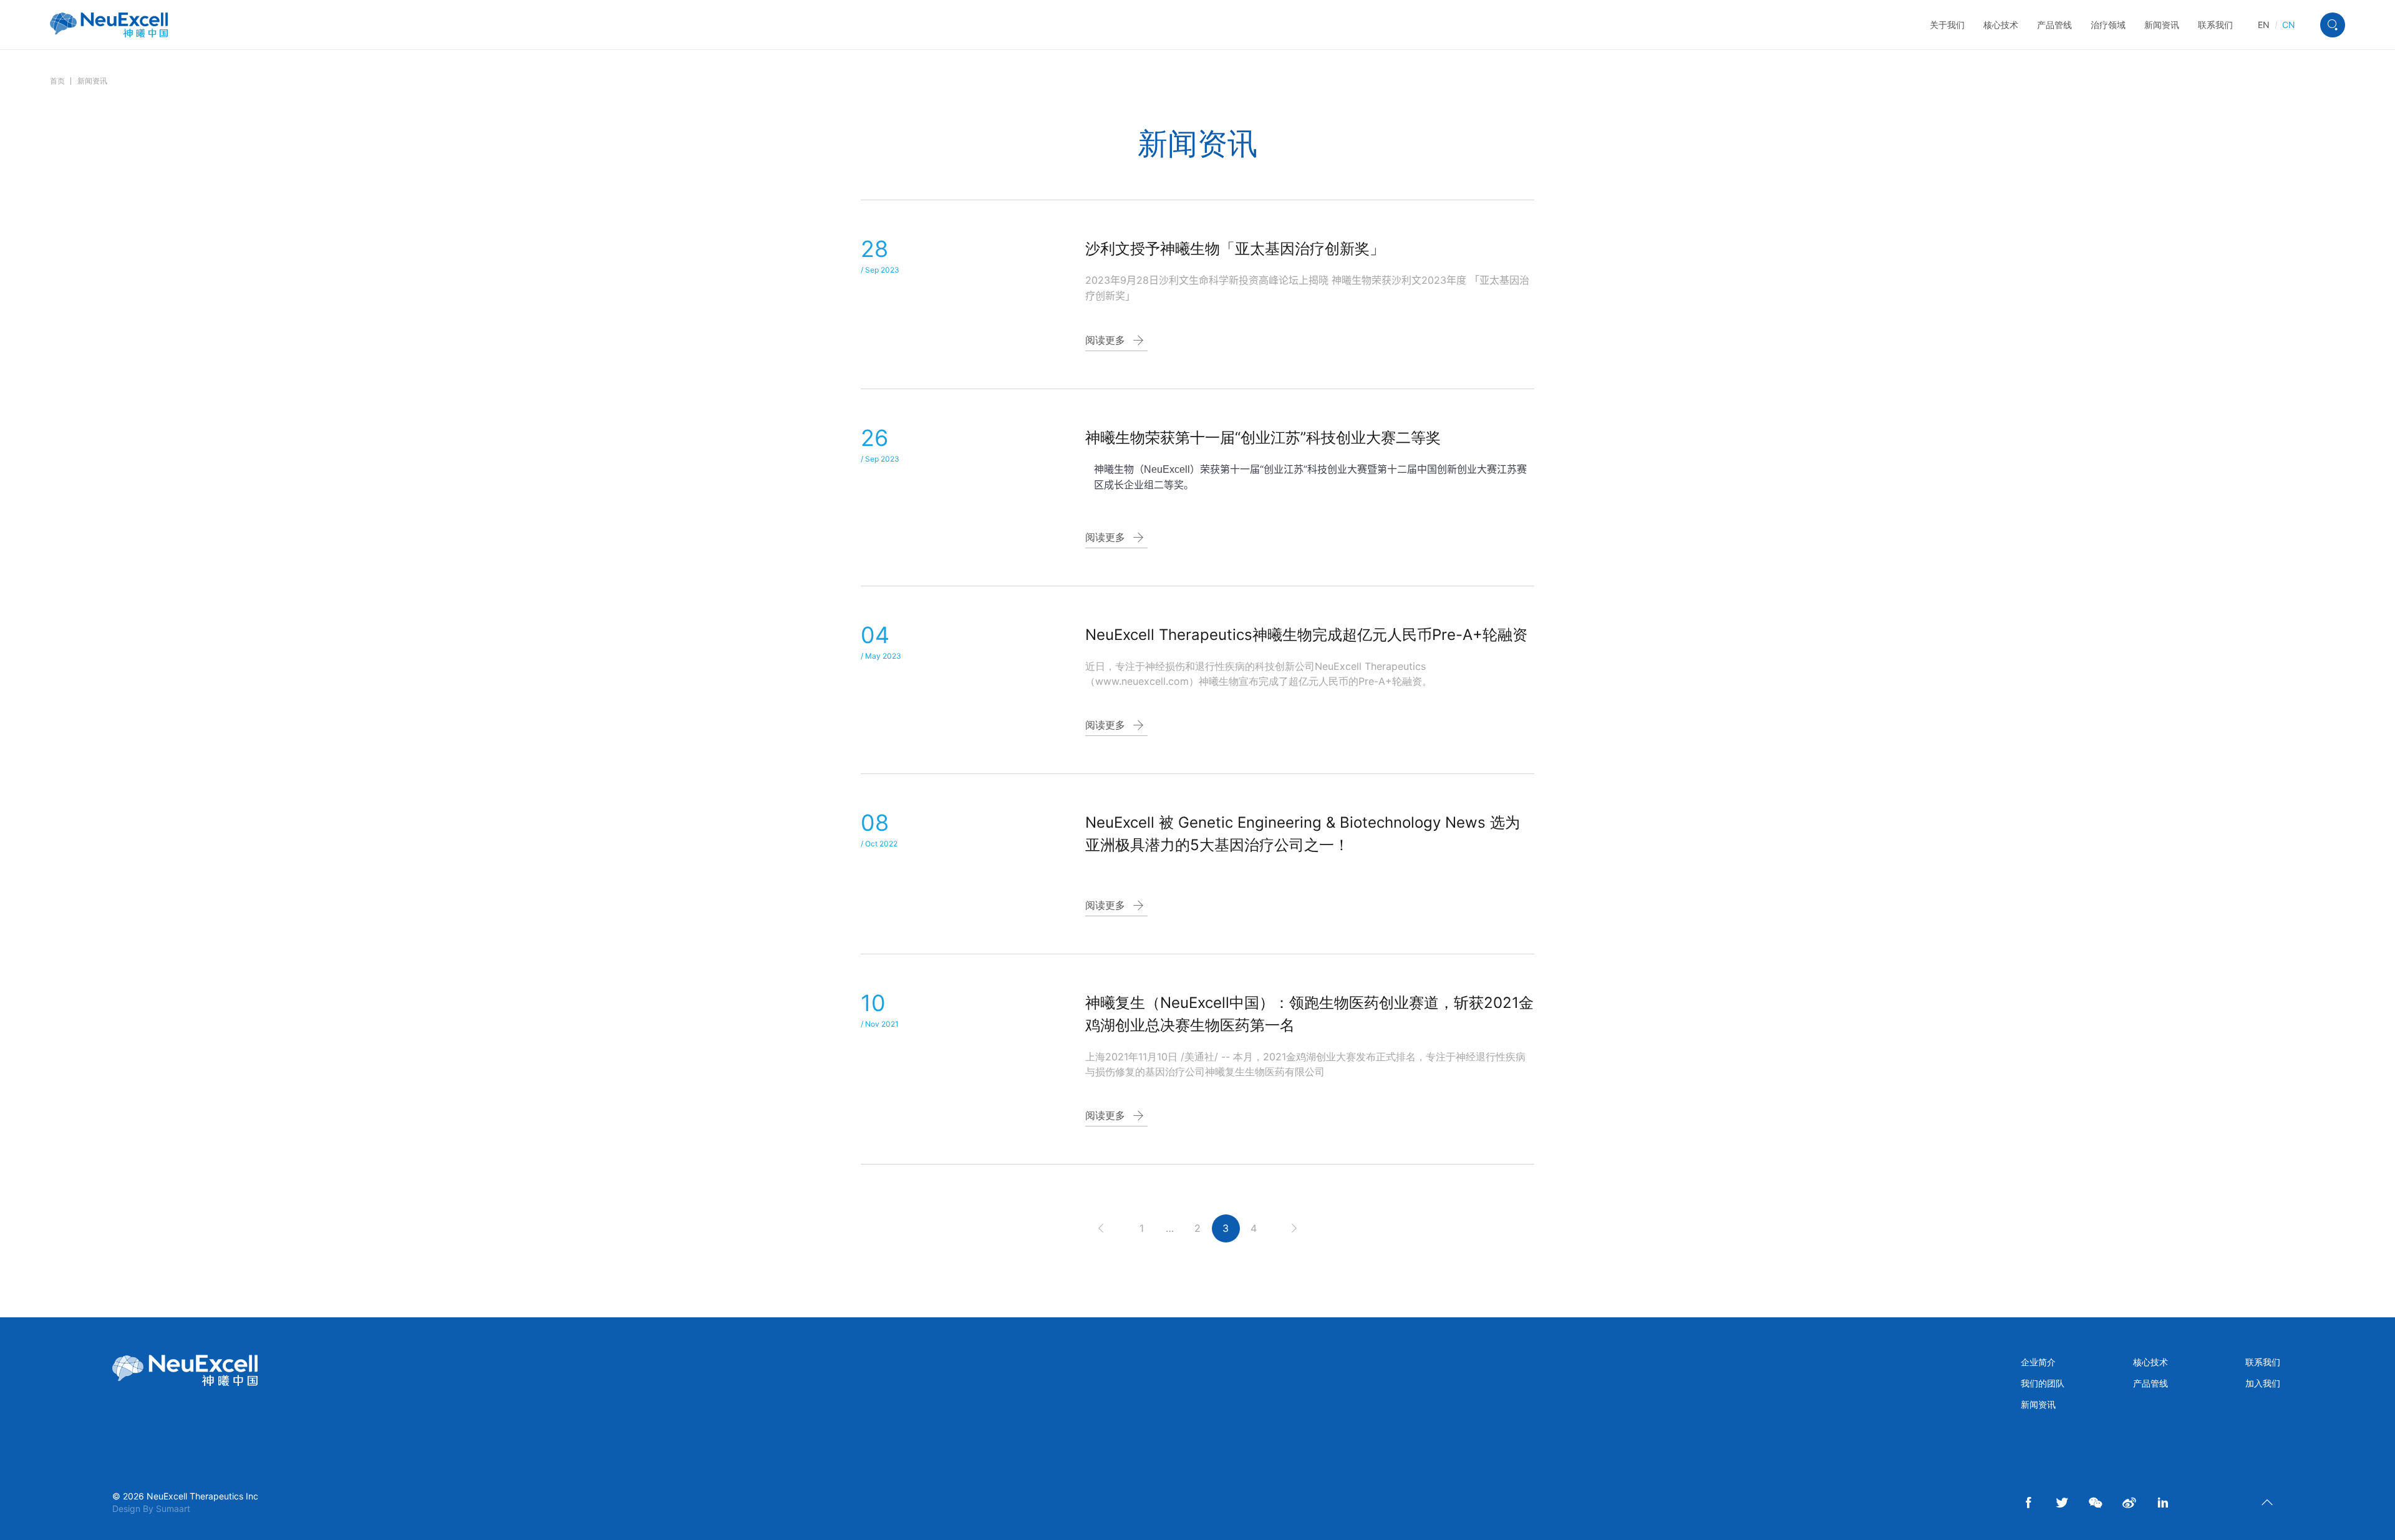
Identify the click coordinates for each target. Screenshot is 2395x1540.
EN (2264, 25)
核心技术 (2001, 25)
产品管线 (2054, 25)
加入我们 (2263, 1383)
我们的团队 (2043, 1383)
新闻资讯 (2162, 25)
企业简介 (2038, 1362)
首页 (57, 81)
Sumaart (173, 1509)
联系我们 (2215, 25)
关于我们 (1947, 25)
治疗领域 (2108, 25)
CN (2289, 25)
